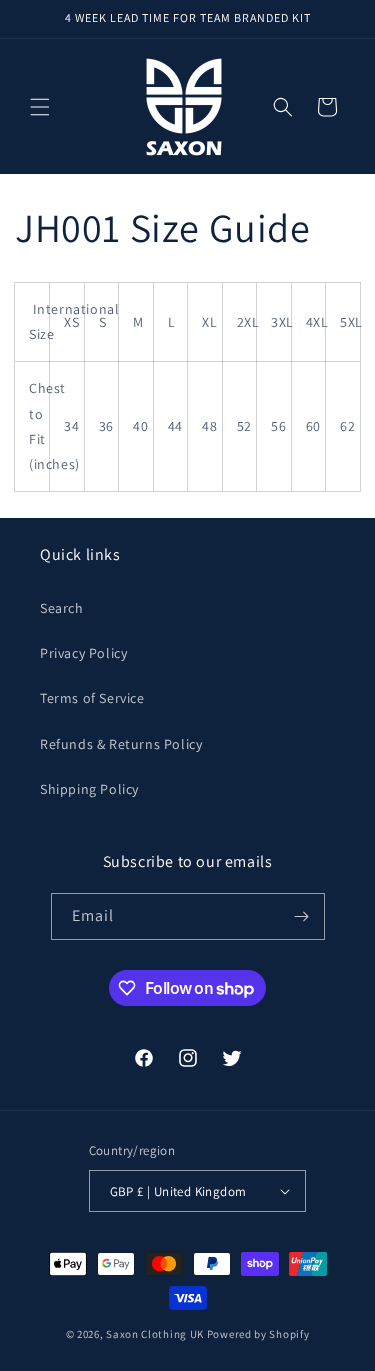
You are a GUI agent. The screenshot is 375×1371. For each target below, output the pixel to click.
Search (62, 608)
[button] (40, 107)
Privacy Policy (83, 653)
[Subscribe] (302, 916)
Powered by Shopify (258, 1334)
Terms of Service (92, 698)
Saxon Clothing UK (155, 1334)
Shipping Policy (89, 789)
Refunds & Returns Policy (121, 744)
